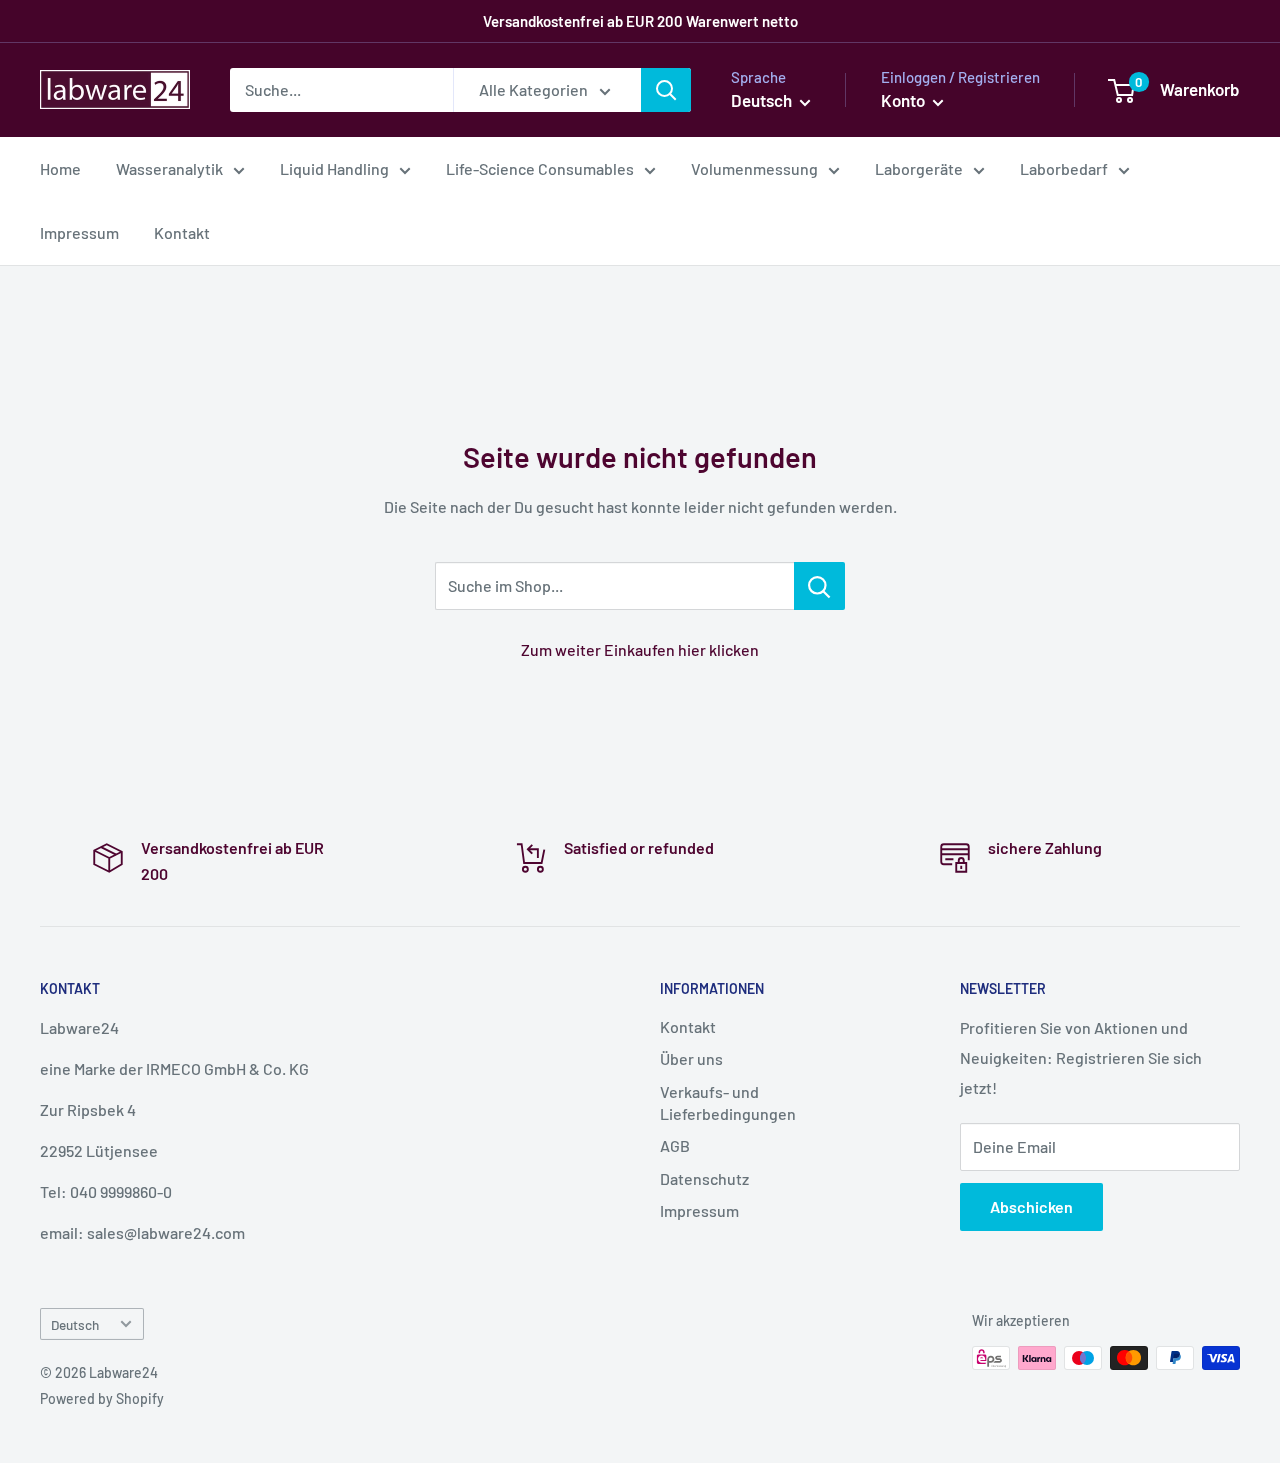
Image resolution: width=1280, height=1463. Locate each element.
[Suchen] (666, 90)
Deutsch (75, 1324)
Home (60, 168)
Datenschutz (704, 1178)
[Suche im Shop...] (819, 586)
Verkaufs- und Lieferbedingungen (728, 1102)
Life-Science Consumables (540, 168)
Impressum (79, 232)
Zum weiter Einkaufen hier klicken (640, 649)
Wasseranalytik (169, 168)
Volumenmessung (754, 168)
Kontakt (182, 232)
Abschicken (1031, 1206)
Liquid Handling (334, 168)
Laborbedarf (1064, 168)
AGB (675, 1145)
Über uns (691, 1058)
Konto (904, 100)
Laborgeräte (919, 168)
